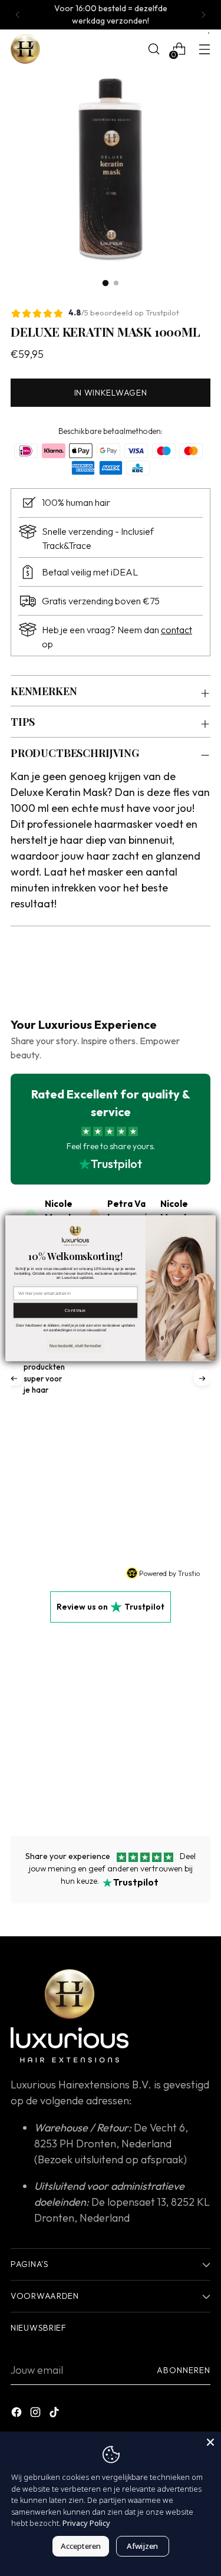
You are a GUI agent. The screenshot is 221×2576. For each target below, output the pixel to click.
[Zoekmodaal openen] (154, 49)
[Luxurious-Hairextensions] (25, 49)
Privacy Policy (86, 2523)
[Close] (210, 2442)
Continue (76, 1310)
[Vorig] (18, 15)
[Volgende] (203, 15)
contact (177, 630)
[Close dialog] (209, 1222)
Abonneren (184, 2370)
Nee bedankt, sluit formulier (75, 1345)
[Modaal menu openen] (204, 49)
